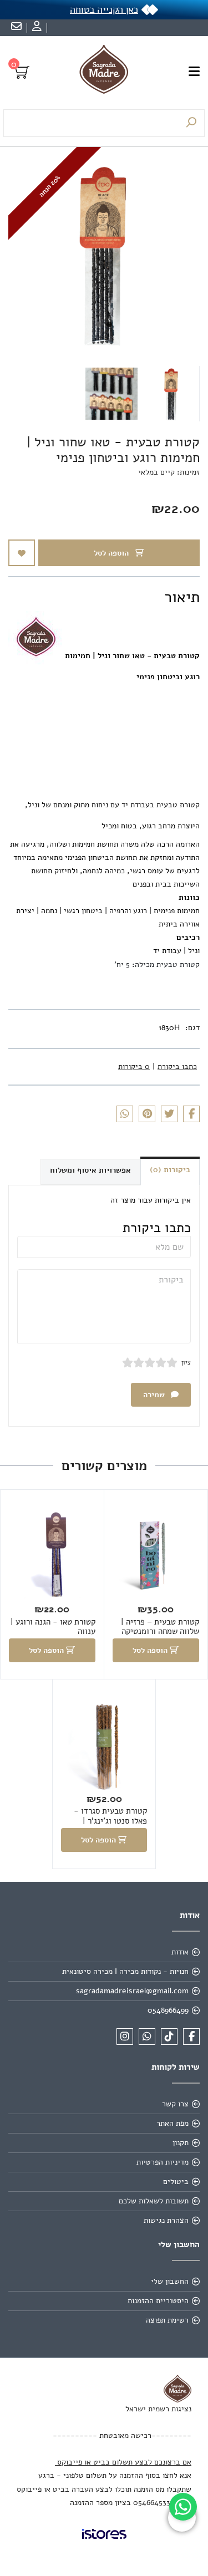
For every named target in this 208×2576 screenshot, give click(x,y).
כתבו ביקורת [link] (177, 1066)
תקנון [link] (181, 2143)
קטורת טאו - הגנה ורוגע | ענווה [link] (53, 1627)
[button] (171, 394)
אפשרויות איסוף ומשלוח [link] (90, 1170)
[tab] (109, 324)
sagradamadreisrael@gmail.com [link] (132, 1991)
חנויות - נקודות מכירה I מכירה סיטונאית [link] (125, 1971)
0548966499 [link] (168, 2010)
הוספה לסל (112, 553)
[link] (183, 2507)
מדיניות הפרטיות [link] (163, 2162)
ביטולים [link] (176, 2182)
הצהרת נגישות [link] (166, 2220)
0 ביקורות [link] (134, 1066)
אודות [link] (180, 1952)
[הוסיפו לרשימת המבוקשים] (22, 553)
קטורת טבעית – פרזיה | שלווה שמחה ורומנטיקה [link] (160, 1627)
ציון (186, 1363)
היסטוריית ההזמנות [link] (158, 2301)
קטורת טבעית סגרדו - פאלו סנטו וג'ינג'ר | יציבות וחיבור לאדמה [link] (110, 1821)
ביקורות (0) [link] (170, 1170)
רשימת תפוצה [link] (167, 2320)
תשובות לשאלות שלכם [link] (154, 2201)
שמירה (155, 1395)
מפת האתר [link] (173, 2123)
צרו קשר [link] (175, 2104)
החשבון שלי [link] (170, 2281)
